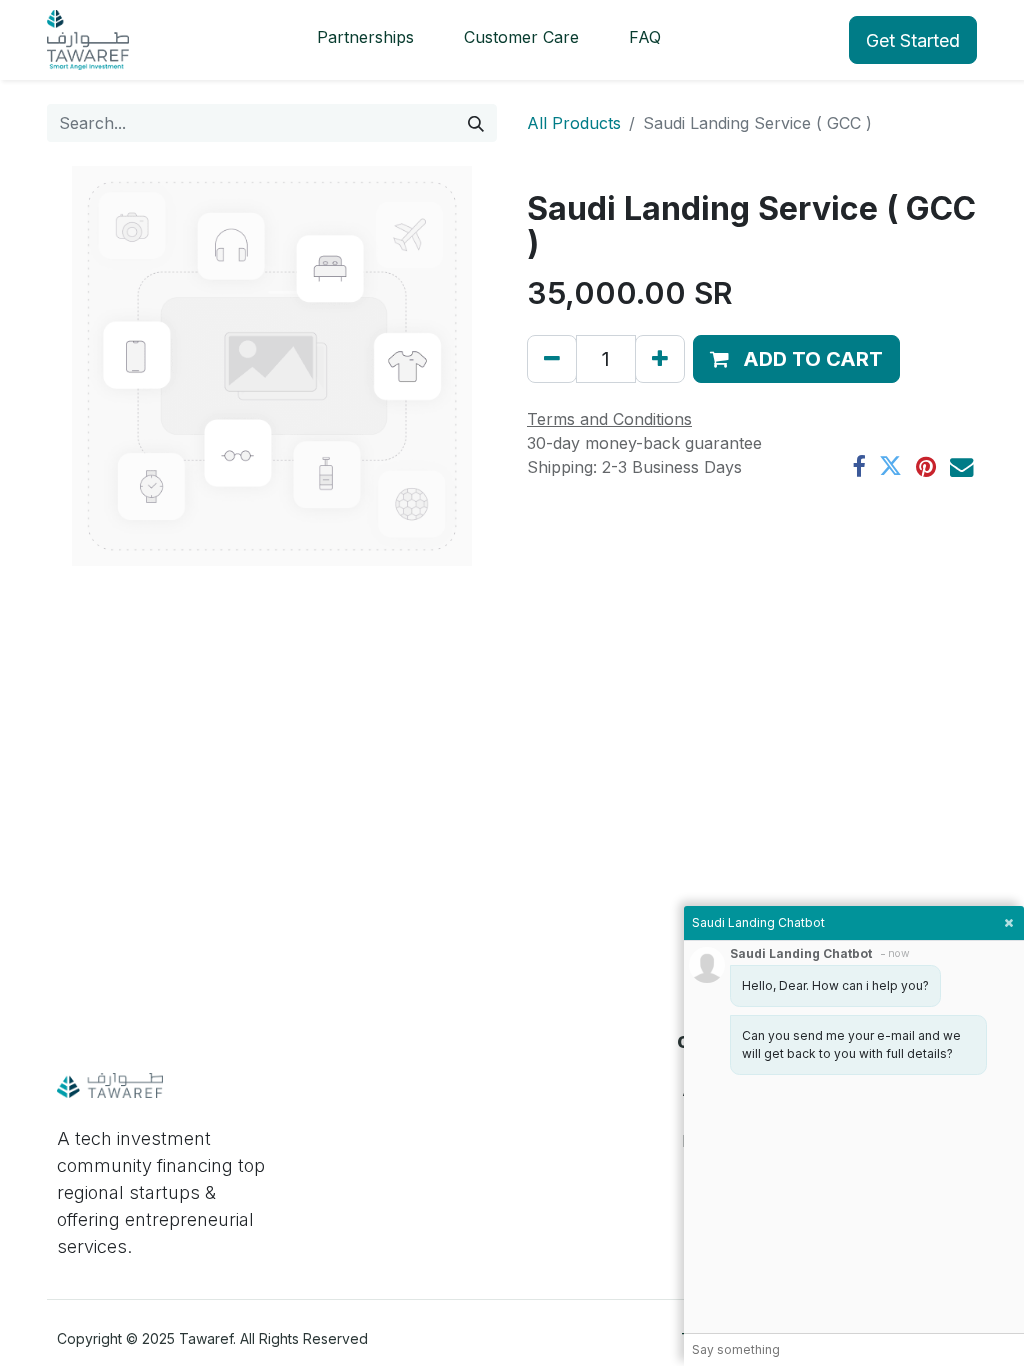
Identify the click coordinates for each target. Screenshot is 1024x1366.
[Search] (476, 123)
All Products (574, 123)
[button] (796, 359)
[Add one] (660, 359)
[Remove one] (552, 359)
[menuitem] (365, 40)
